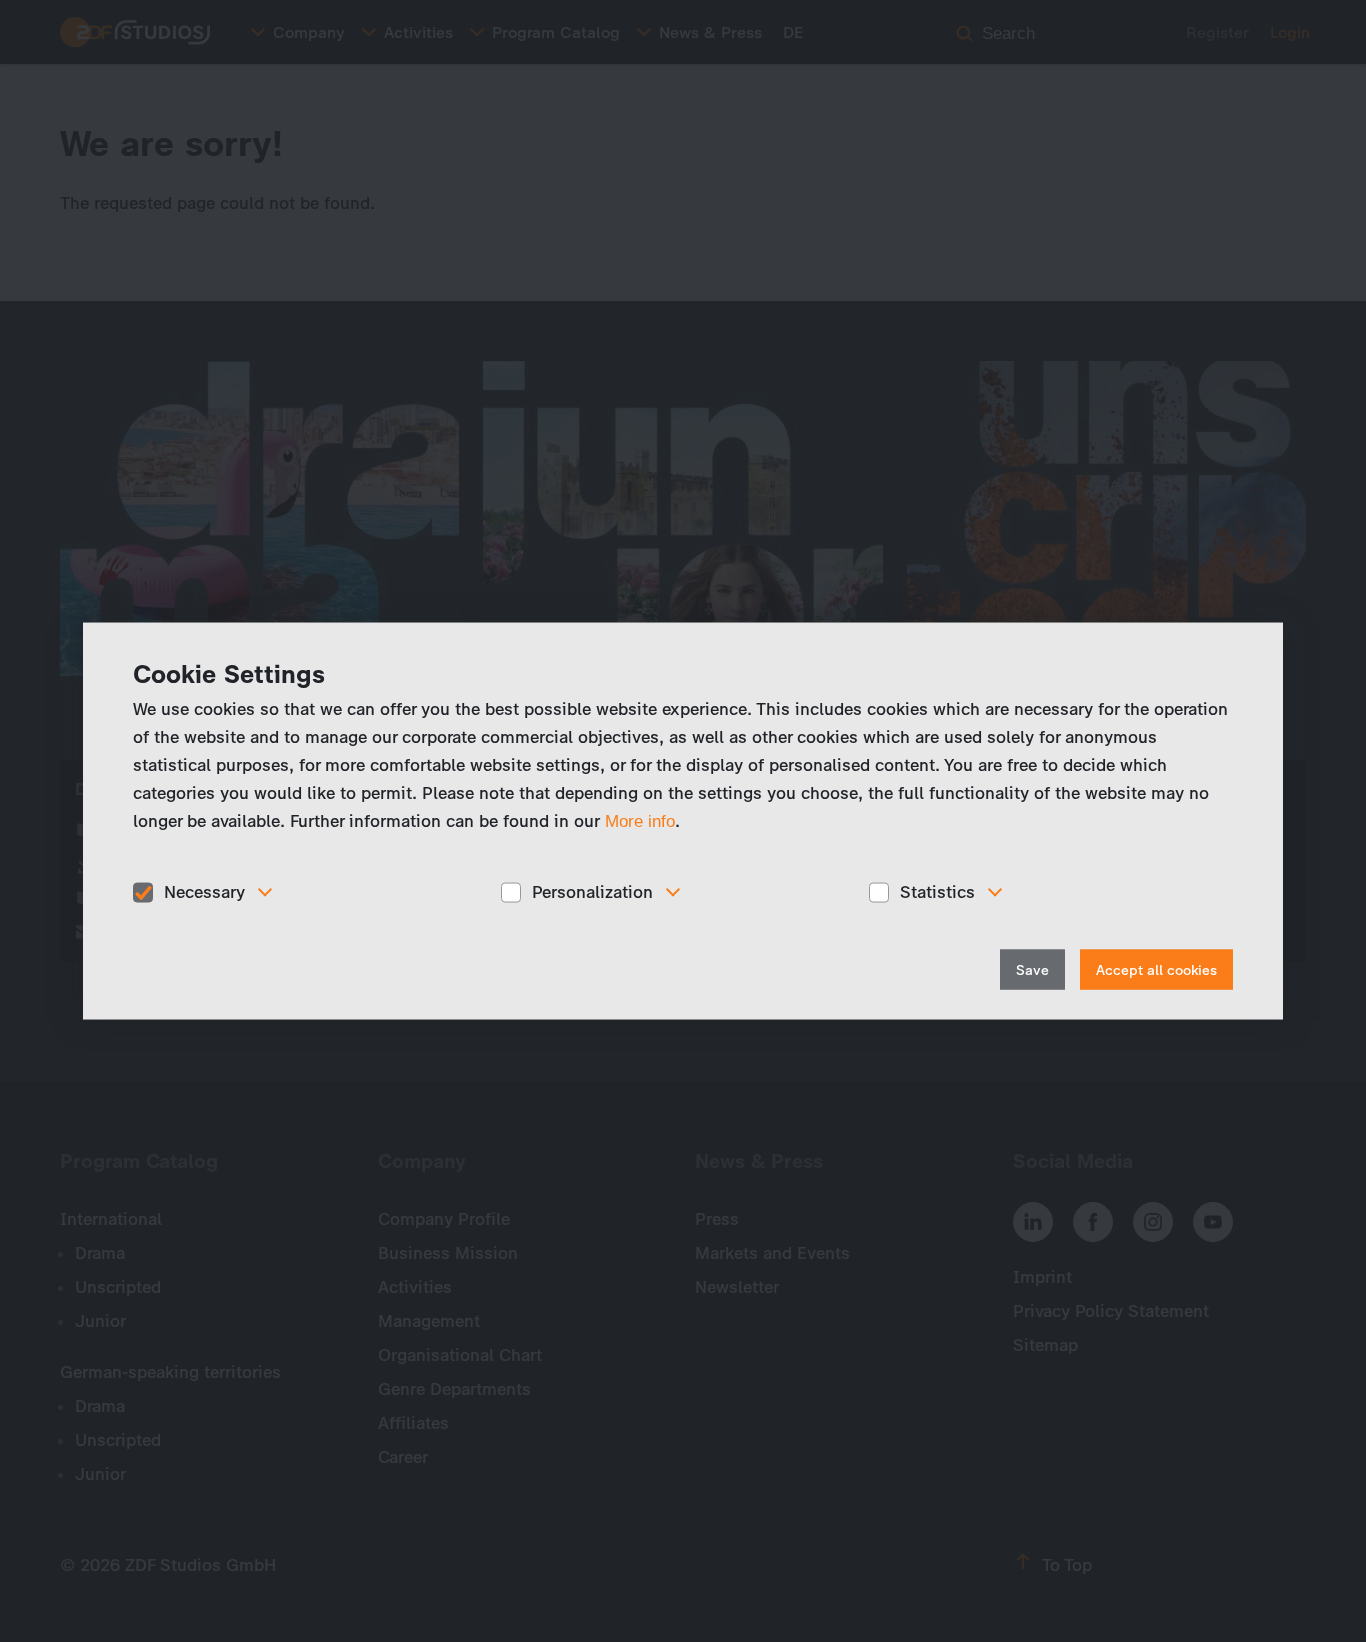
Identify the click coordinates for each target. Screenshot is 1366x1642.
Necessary (204, 892)
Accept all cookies (1156, 969)
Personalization (592, 892)
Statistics (937, 892)
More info (640, 821)
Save (1032, 969)
